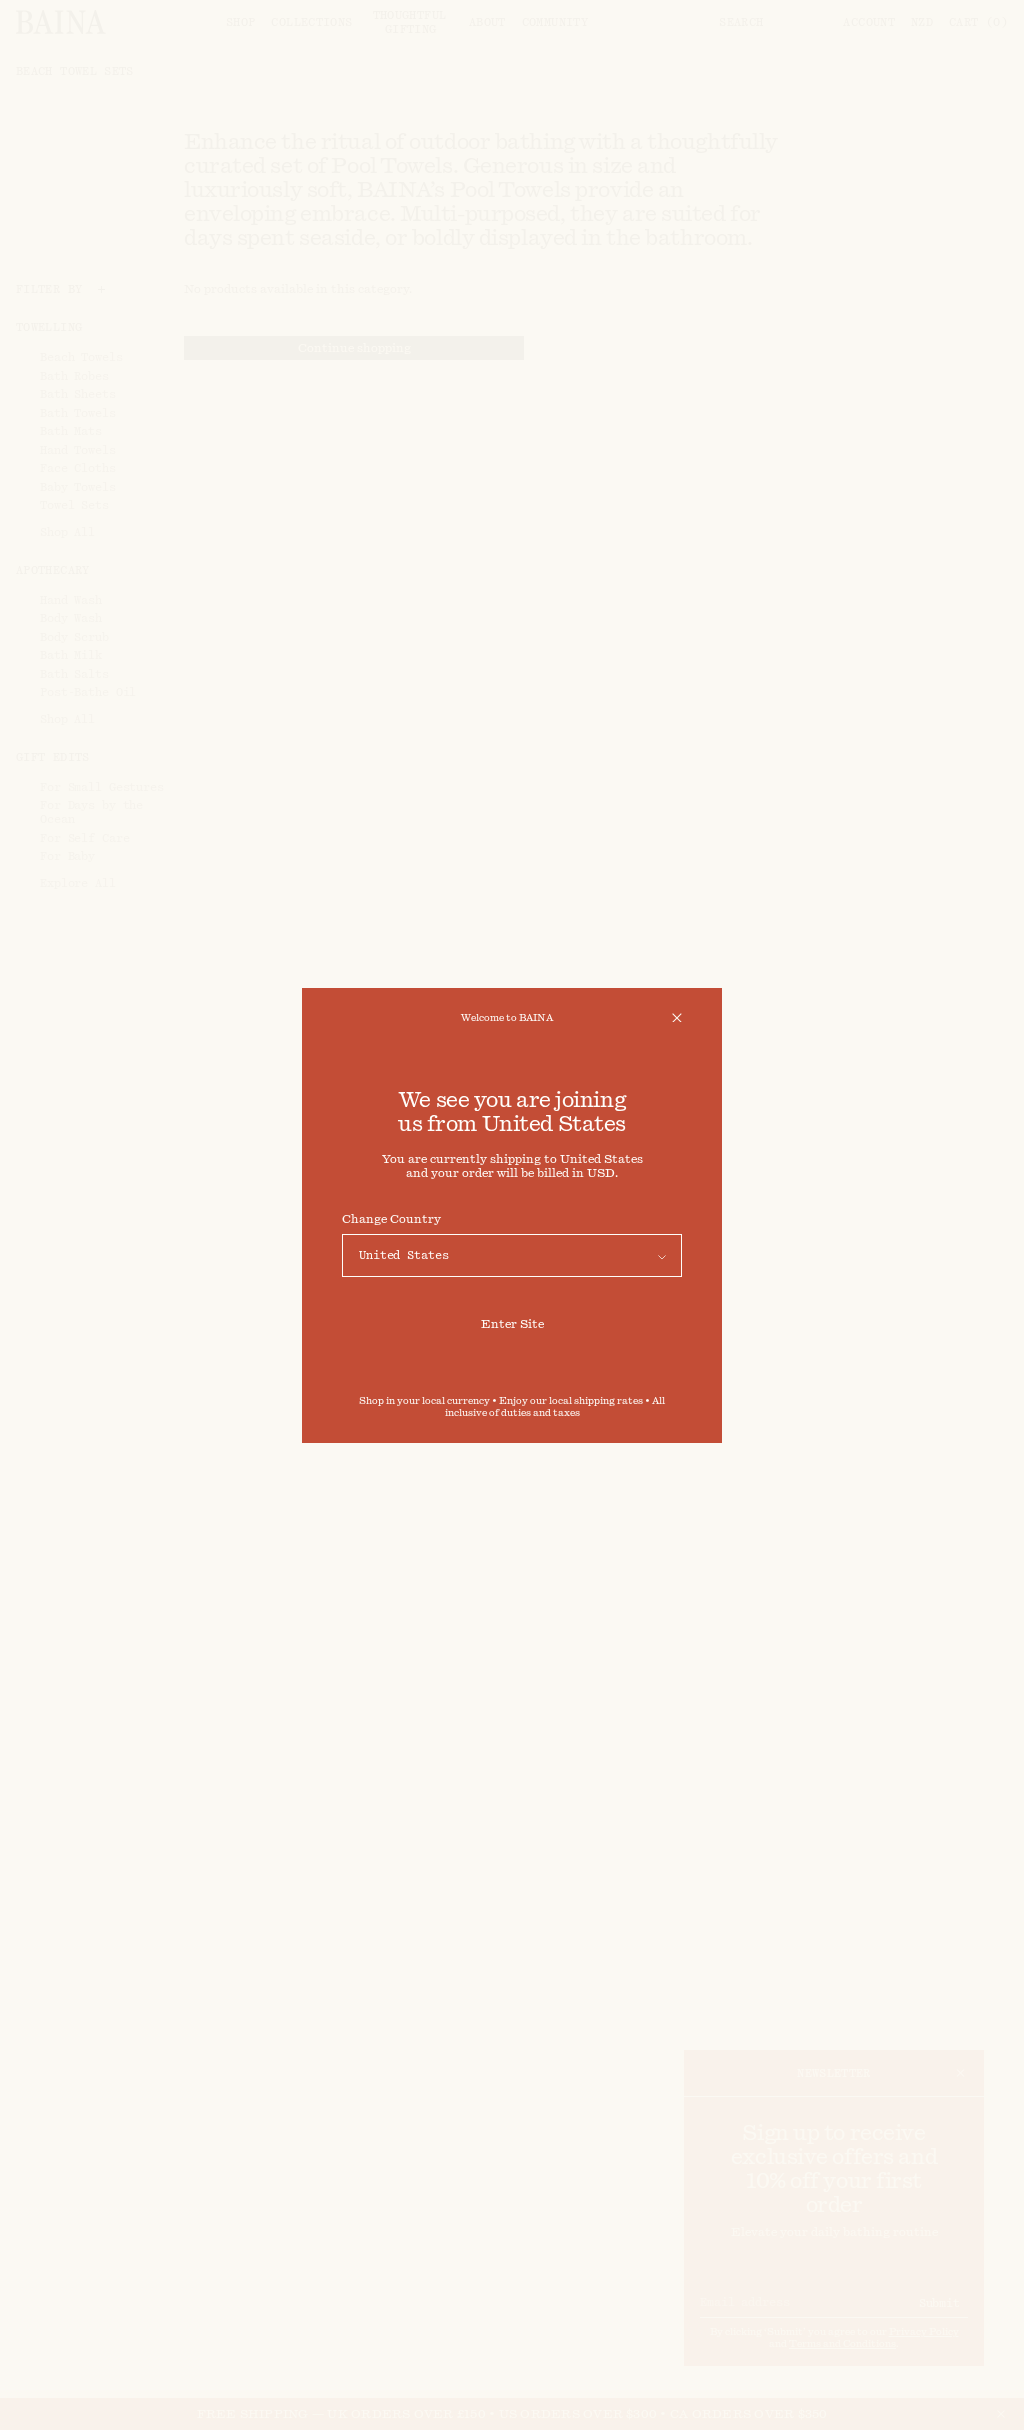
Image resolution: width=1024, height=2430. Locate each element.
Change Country (391, 1219)
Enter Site (512, 1324)
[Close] (677, 1018)
